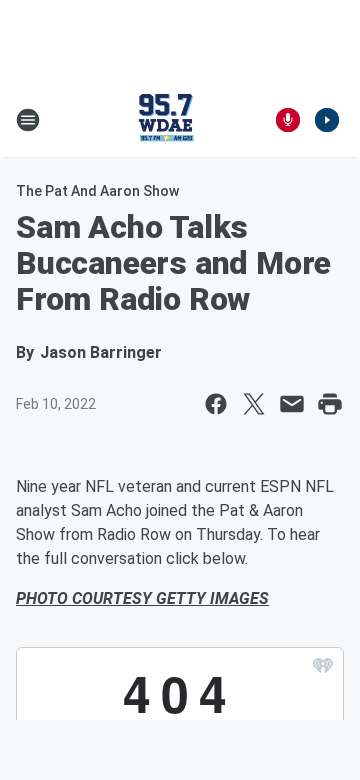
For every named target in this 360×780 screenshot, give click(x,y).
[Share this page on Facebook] (216, 404)
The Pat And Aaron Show (97, 191)
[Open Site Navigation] (28, 120)
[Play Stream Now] (327, 120)
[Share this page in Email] (292, 404)
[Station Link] (166, 120)
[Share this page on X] (254, 404)
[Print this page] (330, 404)
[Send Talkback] (288, 120)
